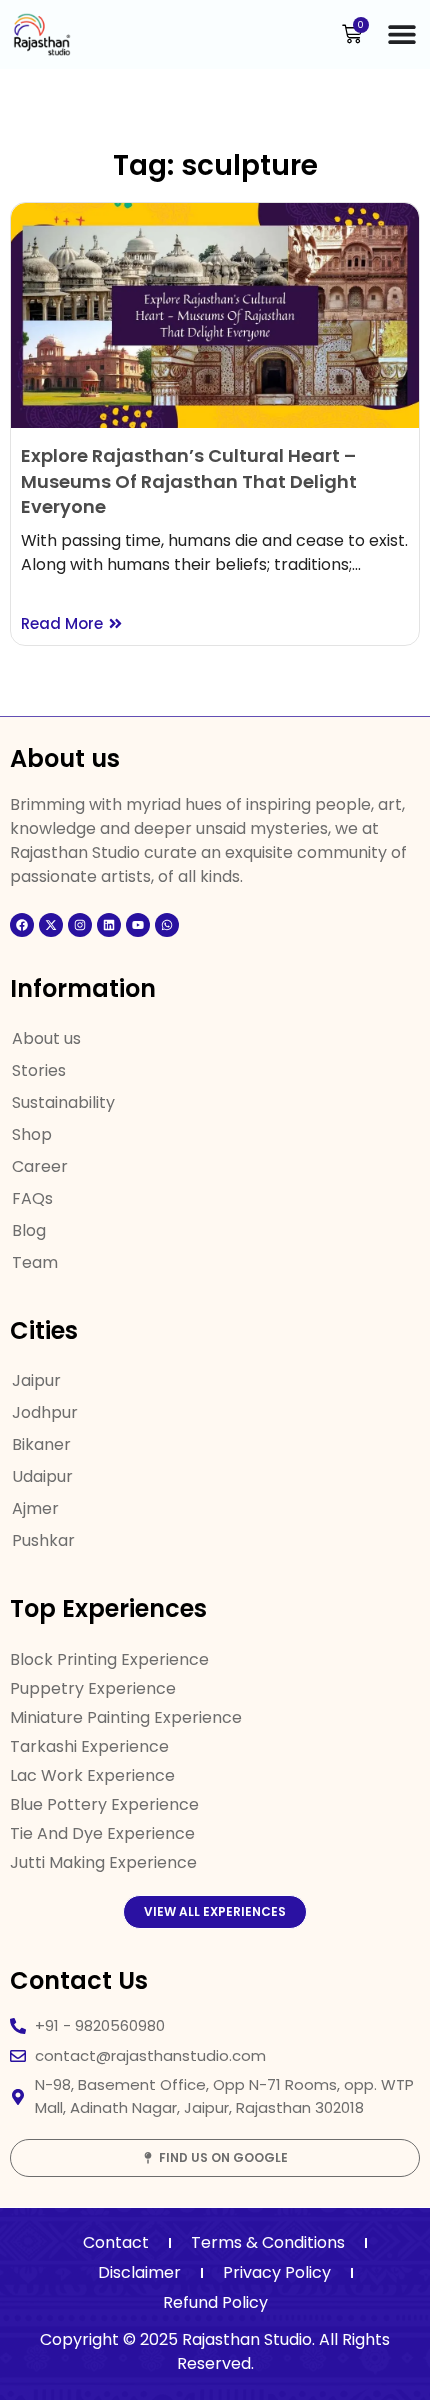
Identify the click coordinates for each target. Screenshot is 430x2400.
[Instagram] (80, 925)
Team (35, 1262)
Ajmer (35, 1508)
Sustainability (63, 1102)
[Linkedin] (109, 925)
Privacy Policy (277, 2272)
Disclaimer (139, 2272)
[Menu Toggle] (402, 34)
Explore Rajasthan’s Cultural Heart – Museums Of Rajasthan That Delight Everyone (189, 480)
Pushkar (43, 1540)
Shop (32, 1134)
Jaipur (36, 1380)
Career (40, 1166)
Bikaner (41, 1444)
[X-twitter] (51, 925)
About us (46, 1038)
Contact (116, 2242)
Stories (39, 1070)
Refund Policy (215, 2302)
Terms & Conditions (268, 2242)
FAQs (32, 1198)
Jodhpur (45, 1412)
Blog (29, 1230)
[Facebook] (22, 925)
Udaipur (42, 1476)
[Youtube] (138, 925)
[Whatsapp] (167, 925)
